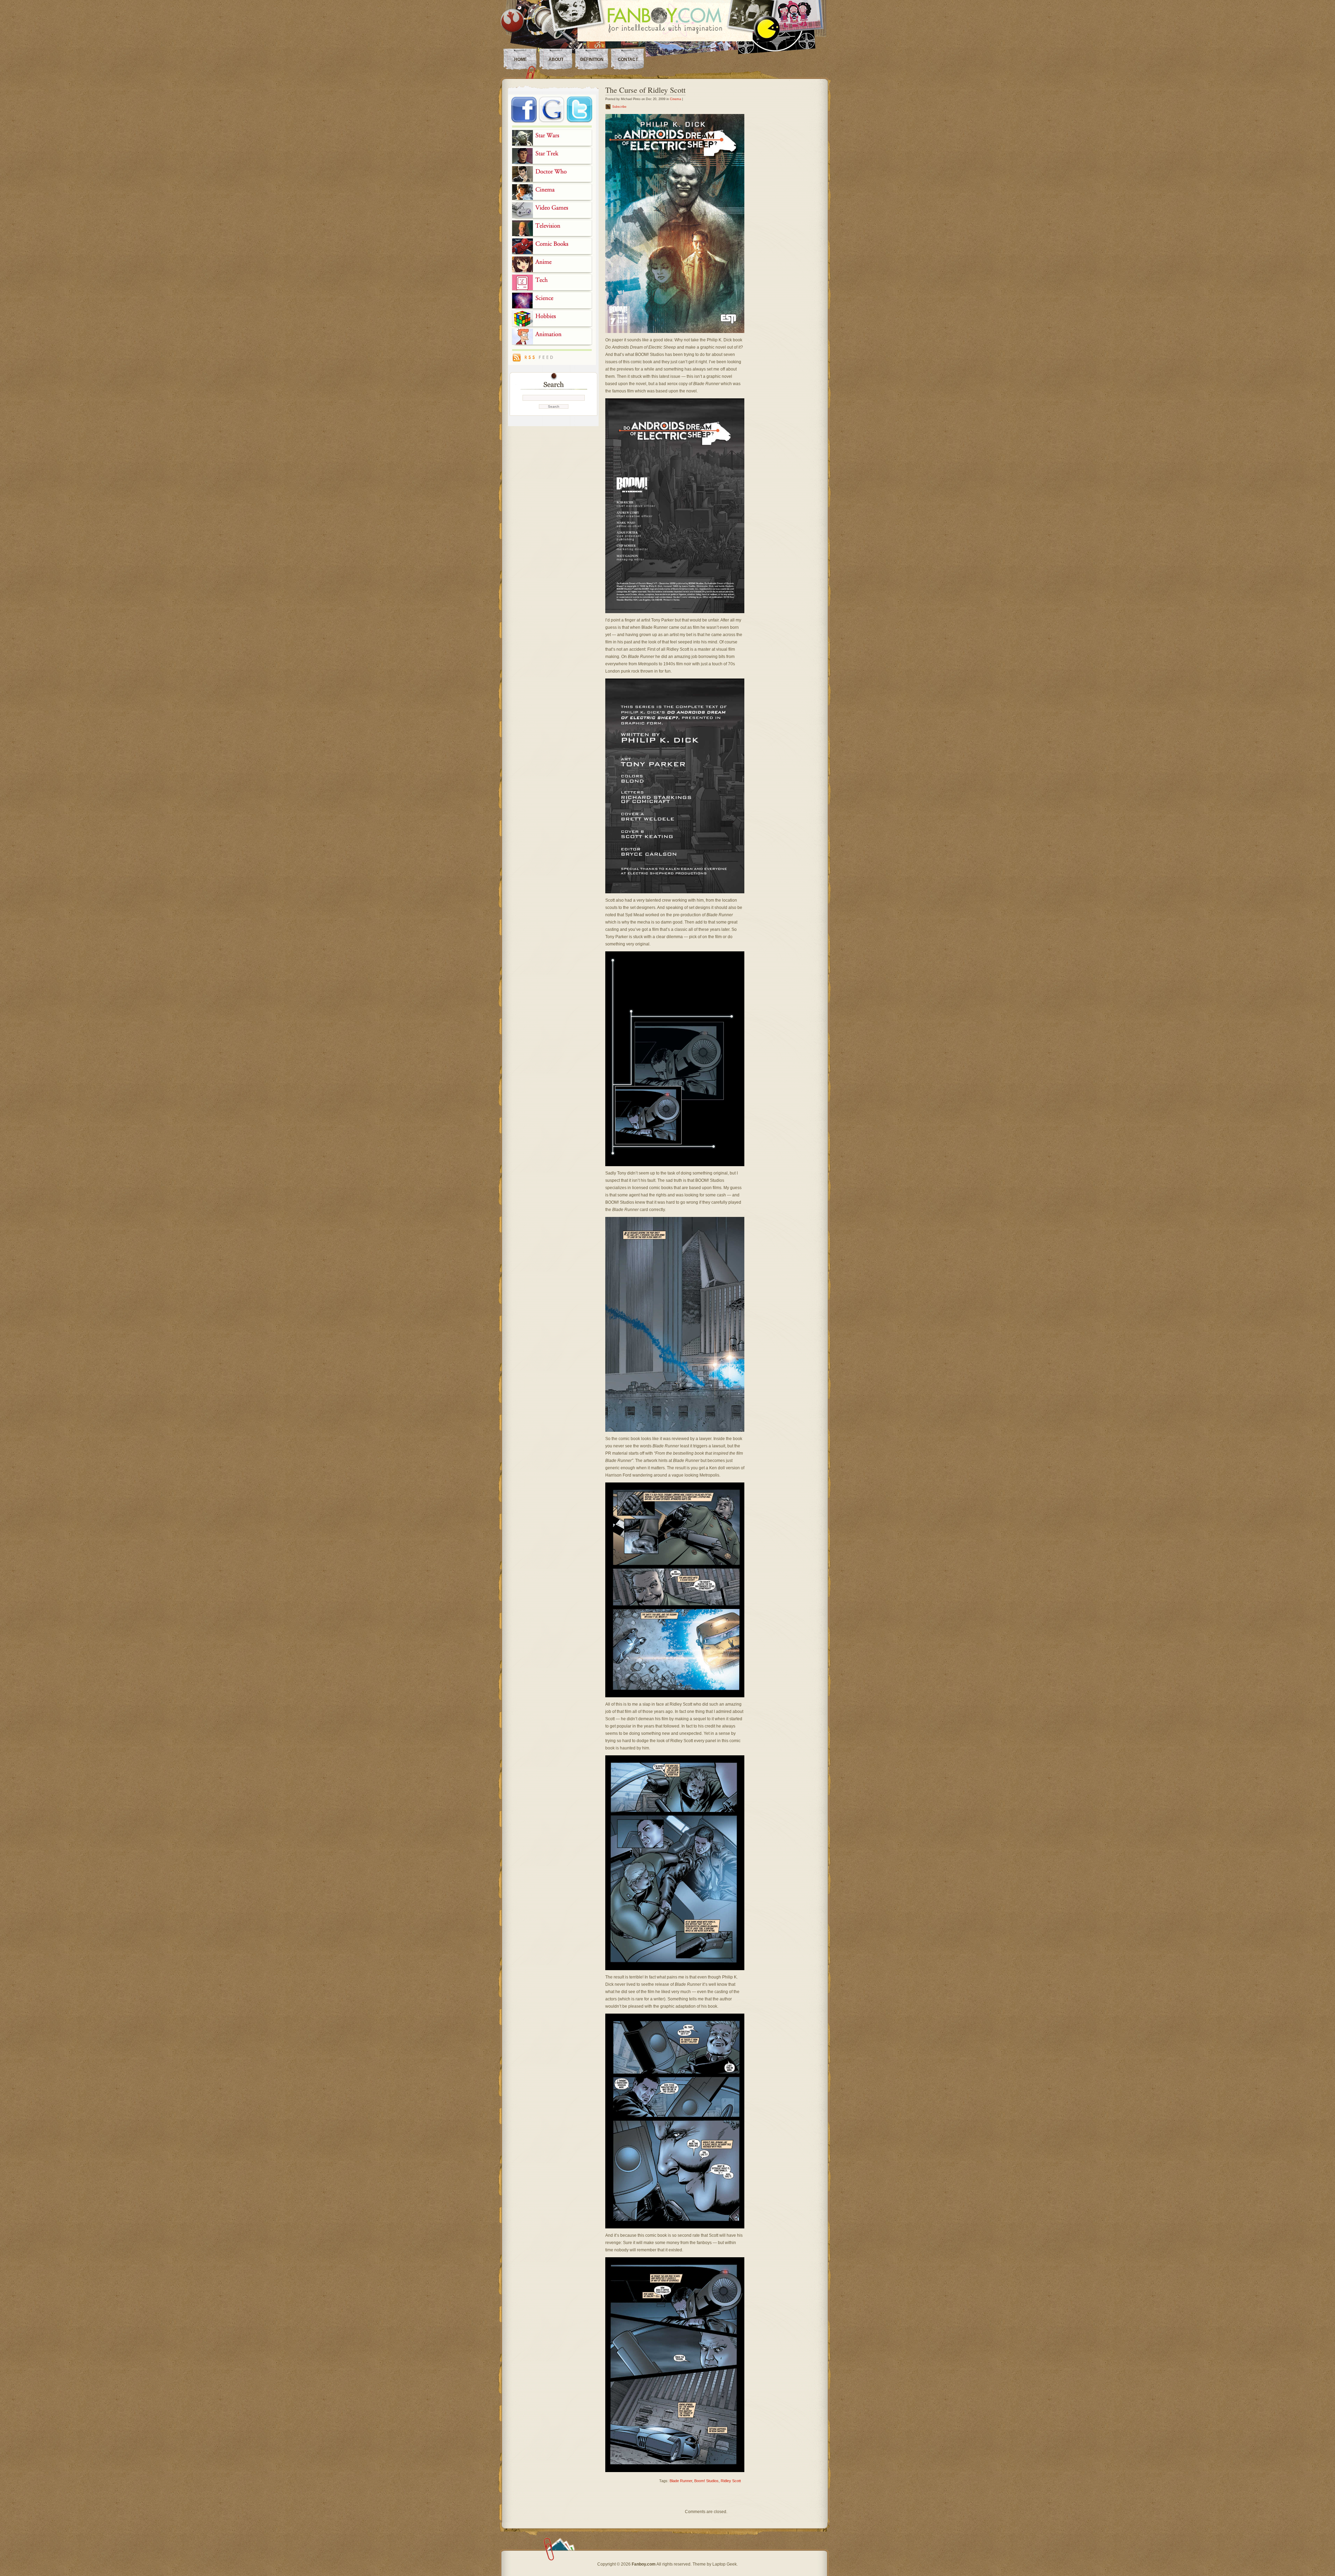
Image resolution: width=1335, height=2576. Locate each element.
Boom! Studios (706, 2481)
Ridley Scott (731, 2481)
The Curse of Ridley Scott (645, 90)
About (556, 59)
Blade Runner (681, 2481)
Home (520, 59)
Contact (628, 59)
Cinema (675, 99)
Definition (592, 59)
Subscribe (619, 107)
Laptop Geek (725, 2564)
